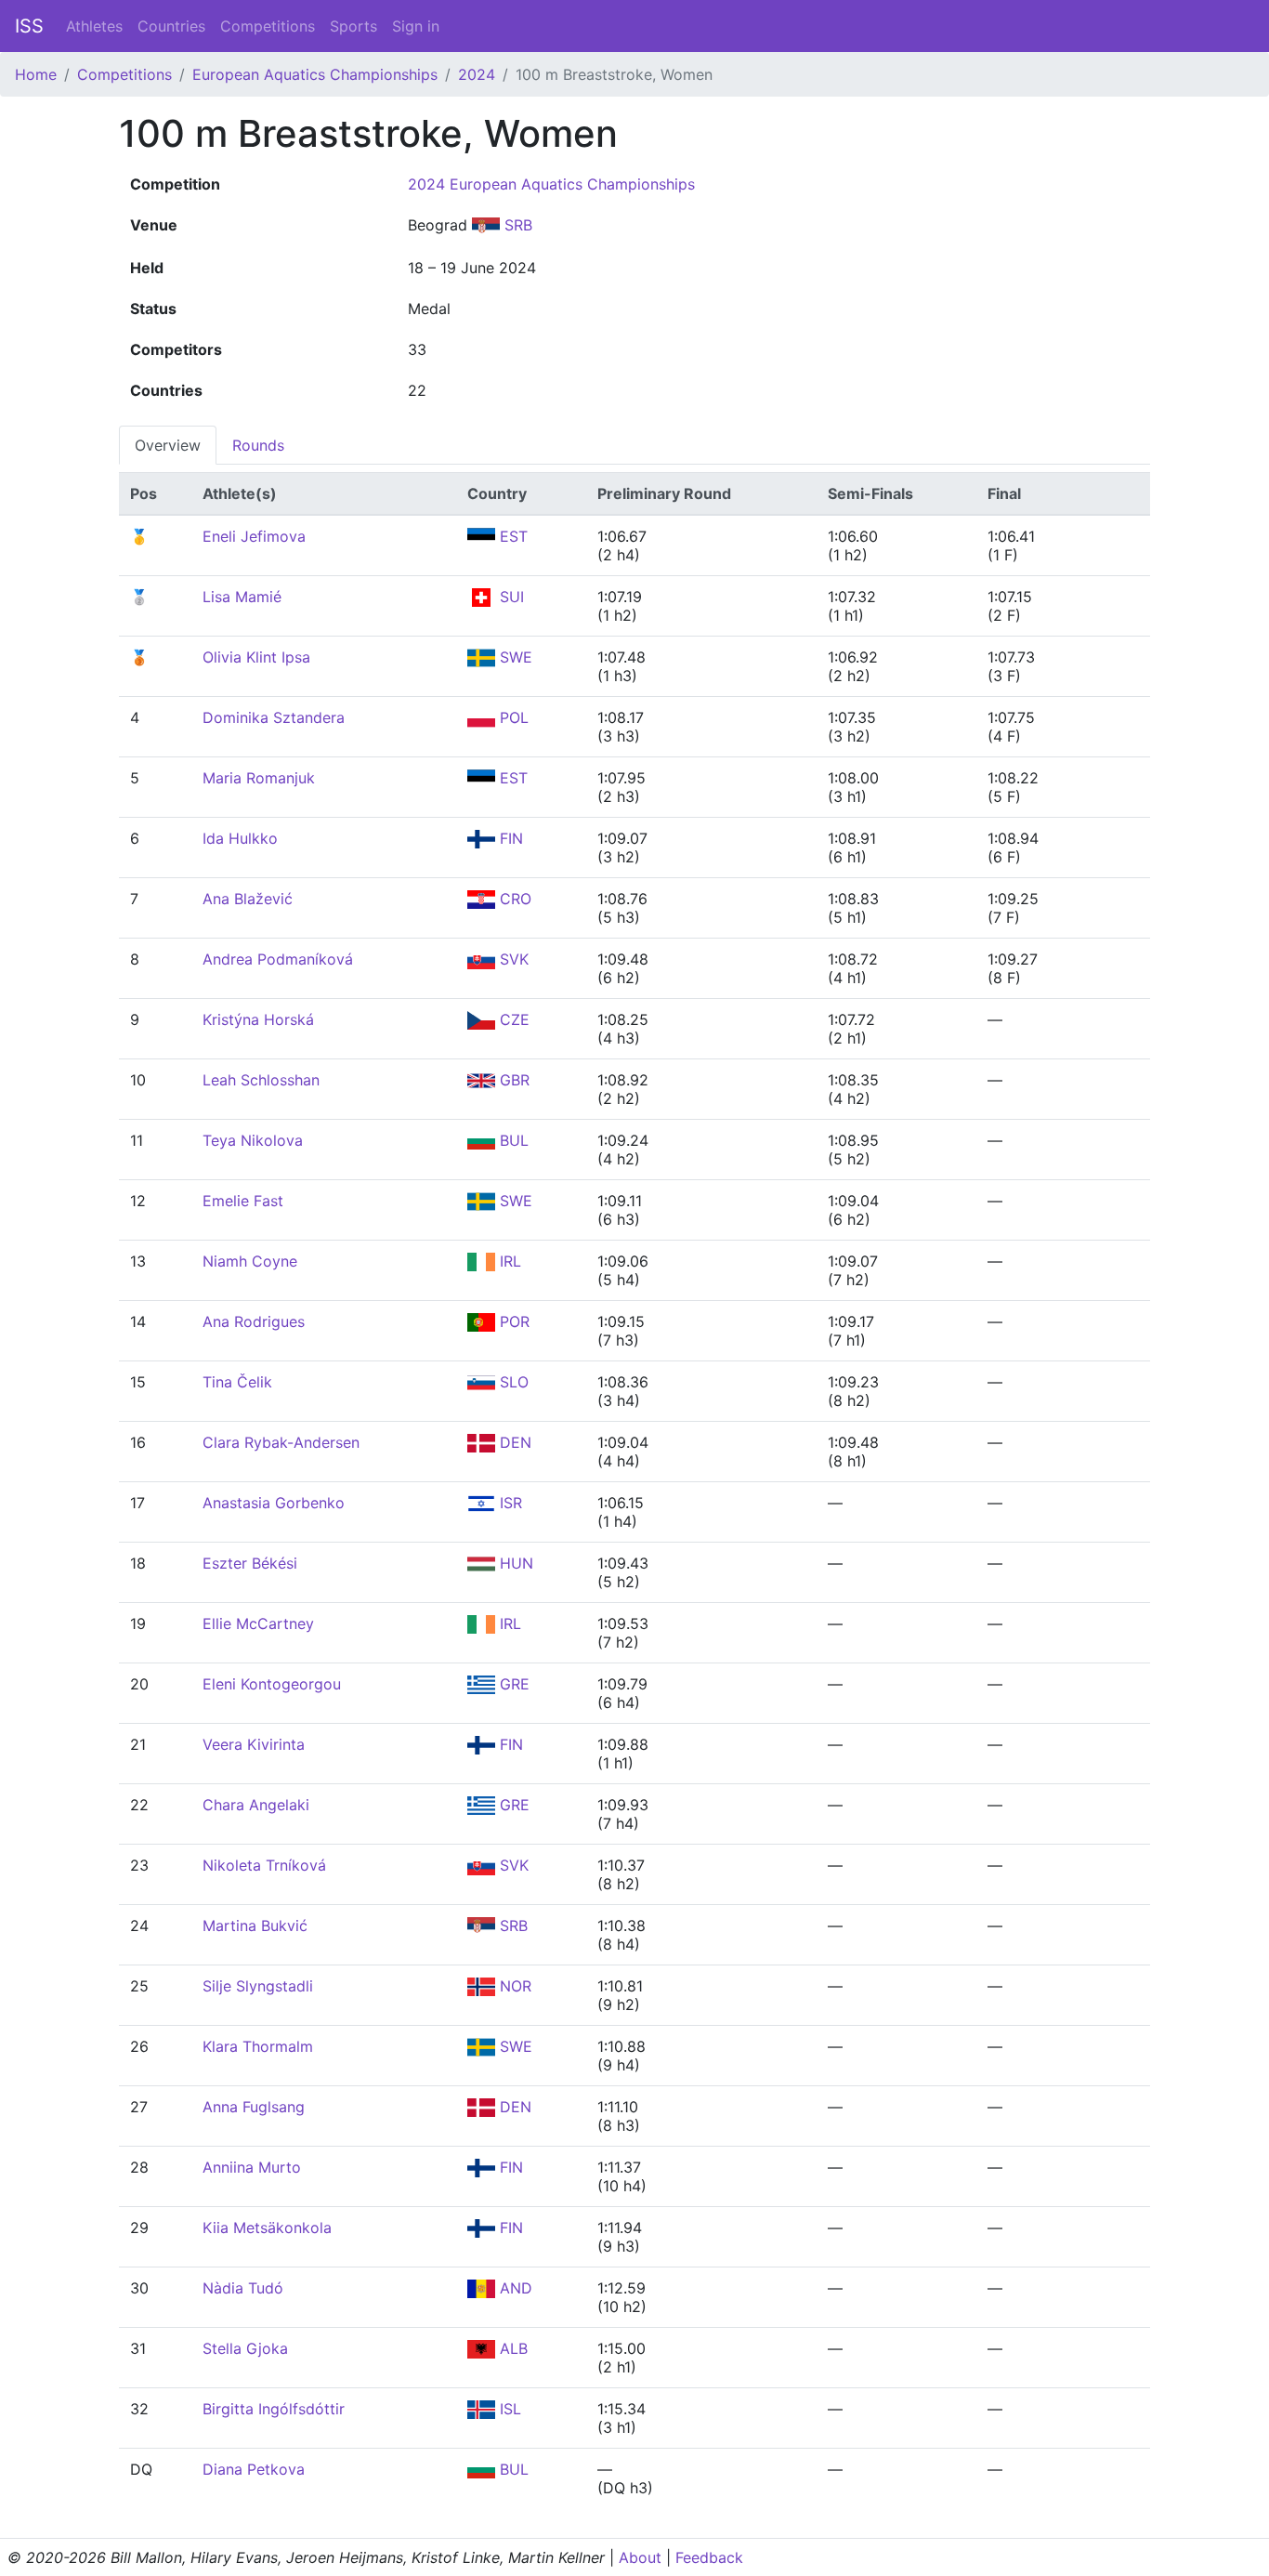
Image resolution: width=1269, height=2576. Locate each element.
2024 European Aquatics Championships (551, 184)
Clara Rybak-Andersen (281, 1442)
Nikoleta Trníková (264, 1865)
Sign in (416, 26)
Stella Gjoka (245, 2348)
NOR (513, 1986)
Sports (353, 26)
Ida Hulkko (240, 838)
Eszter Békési (250, 1563)
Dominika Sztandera (274, 717)
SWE (514, 657)
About (640, 2557)
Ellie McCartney (258, 1623)
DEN (513, 1442)
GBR (512, 1080)
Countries (171, 26)
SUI (510, 597)
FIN (509, 838)
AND (514, 2288)
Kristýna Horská (258, 1019)
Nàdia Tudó (243, 2288)
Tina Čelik (237, 1382)
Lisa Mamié (242, 597)
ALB (511, 2348)
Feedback (709, 2557)
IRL (508, 1261)
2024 (477, 74)
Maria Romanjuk (259, 778)
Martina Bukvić (255, 1925)
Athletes (94, 26)
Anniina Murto (252, 2167)
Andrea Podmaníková (278, 959)
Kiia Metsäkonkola (267, 2228)
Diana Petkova (254, 2469)
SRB (516, 225)
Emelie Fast (243, 1201)
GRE (512, 1684)
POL (512, 717)
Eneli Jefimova (254, 536)
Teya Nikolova (253, 1140)
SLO (512, 1382)
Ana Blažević (248, 899)
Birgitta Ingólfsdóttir (274, 2409)
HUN (514, 1563)
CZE (512, 1019)
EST (511, 536)
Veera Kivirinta (254, 1744)
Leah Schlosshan (261, 1080)
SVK (512, 959)
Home (36, 74)
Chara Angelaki (256, 1805)
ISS (29, 26)
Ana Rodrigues (254, 1321)
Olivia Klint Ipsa (256, 657)
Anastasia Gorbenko (274, 1503)
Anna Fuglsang (254, 2107)
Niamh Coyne (250, 1261)
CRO (513, 899)
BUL (512, 1140)
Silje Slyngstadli (258, 1986)
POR (512, 1321)
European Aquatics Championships (315, 74)
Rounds (258, 445)
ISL (508, 2409)
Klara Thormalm (258, 2046)
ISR (509, 1503)
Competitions (268, 26)
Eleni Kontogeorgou (272, 1684)
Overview (168, 445)
